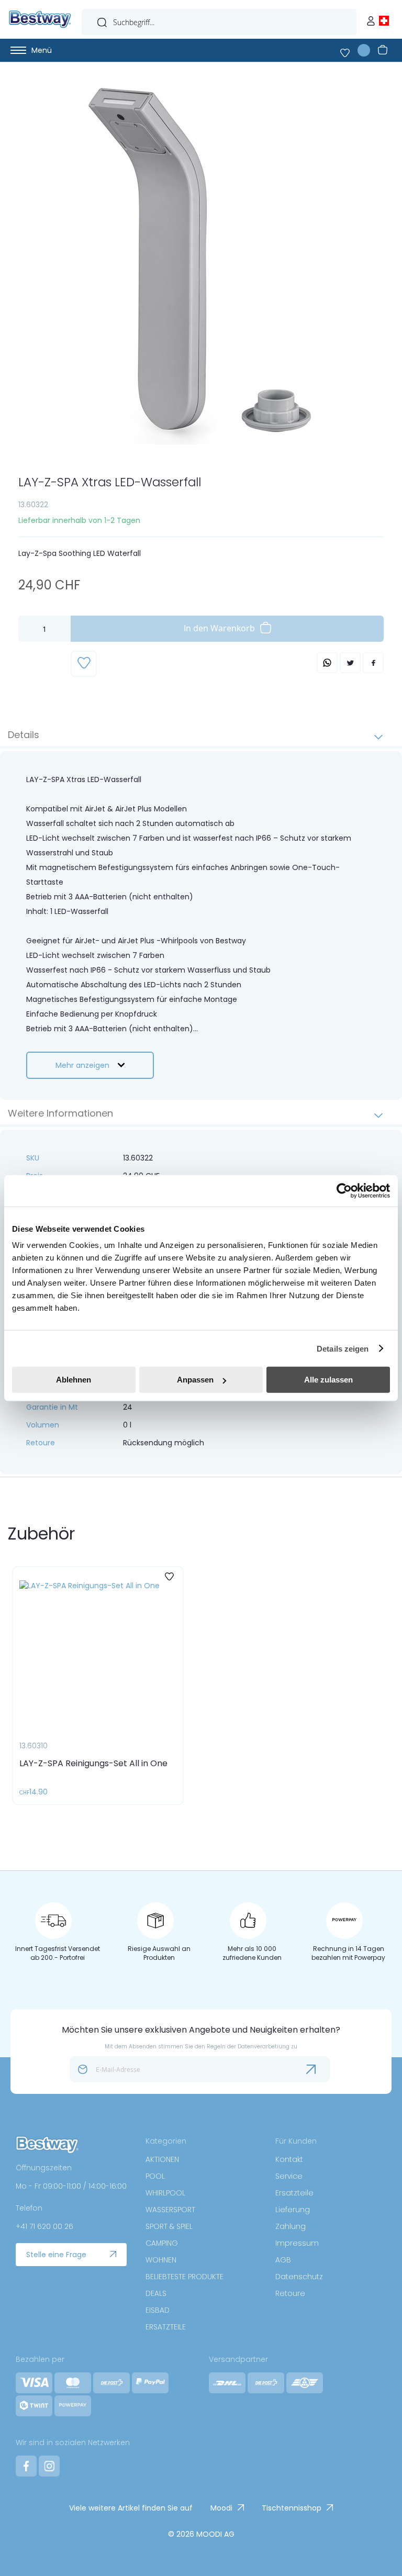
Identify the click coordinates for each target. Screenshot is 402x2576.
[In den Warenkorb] (160, 1782)
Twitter (350, 663)
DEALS (156, 2293)
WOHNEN (161, 2260)
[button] (171, 1577)
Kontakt (289, 2159)
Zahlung (291, 2226)
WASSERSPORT (170, 2210)
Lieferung (293, 2210)
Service (289, 2176)
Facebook (373, 663)
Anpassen (195, 1380)
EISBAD (158, 2310)
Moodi (221, 2508)
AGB (283, 2260)
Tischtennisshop (292, 2508)
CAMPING (162, 2243)
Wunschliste (351, 50)
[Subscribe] (319, 2069)
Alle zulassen (328, 1380)
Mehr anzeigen (82, 1065)
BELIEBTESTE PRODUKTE (185, 2277)
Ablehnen (74, 1380)
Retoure (290, 2293)
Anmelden (373, 18)
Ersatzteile (294, 2193)
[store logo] (40, 19)
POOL (155, 2176)
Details (24, 735)
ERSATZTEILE (166, 2327)
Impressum (297, 2243)
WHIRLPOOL (165, 2193)
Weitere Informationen (60, 1113)
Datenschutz (299, 2277)
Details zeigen (343, 1348)
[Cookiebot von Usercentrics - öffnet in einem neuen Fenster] (344, 1190)
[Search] (102, 20)
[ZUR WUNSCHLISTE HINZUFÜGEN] (84, 664)
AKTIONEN (162, 2159)
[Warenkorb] (381, 50)
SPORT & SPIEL (169, 2226)
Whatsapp (327, 663)
